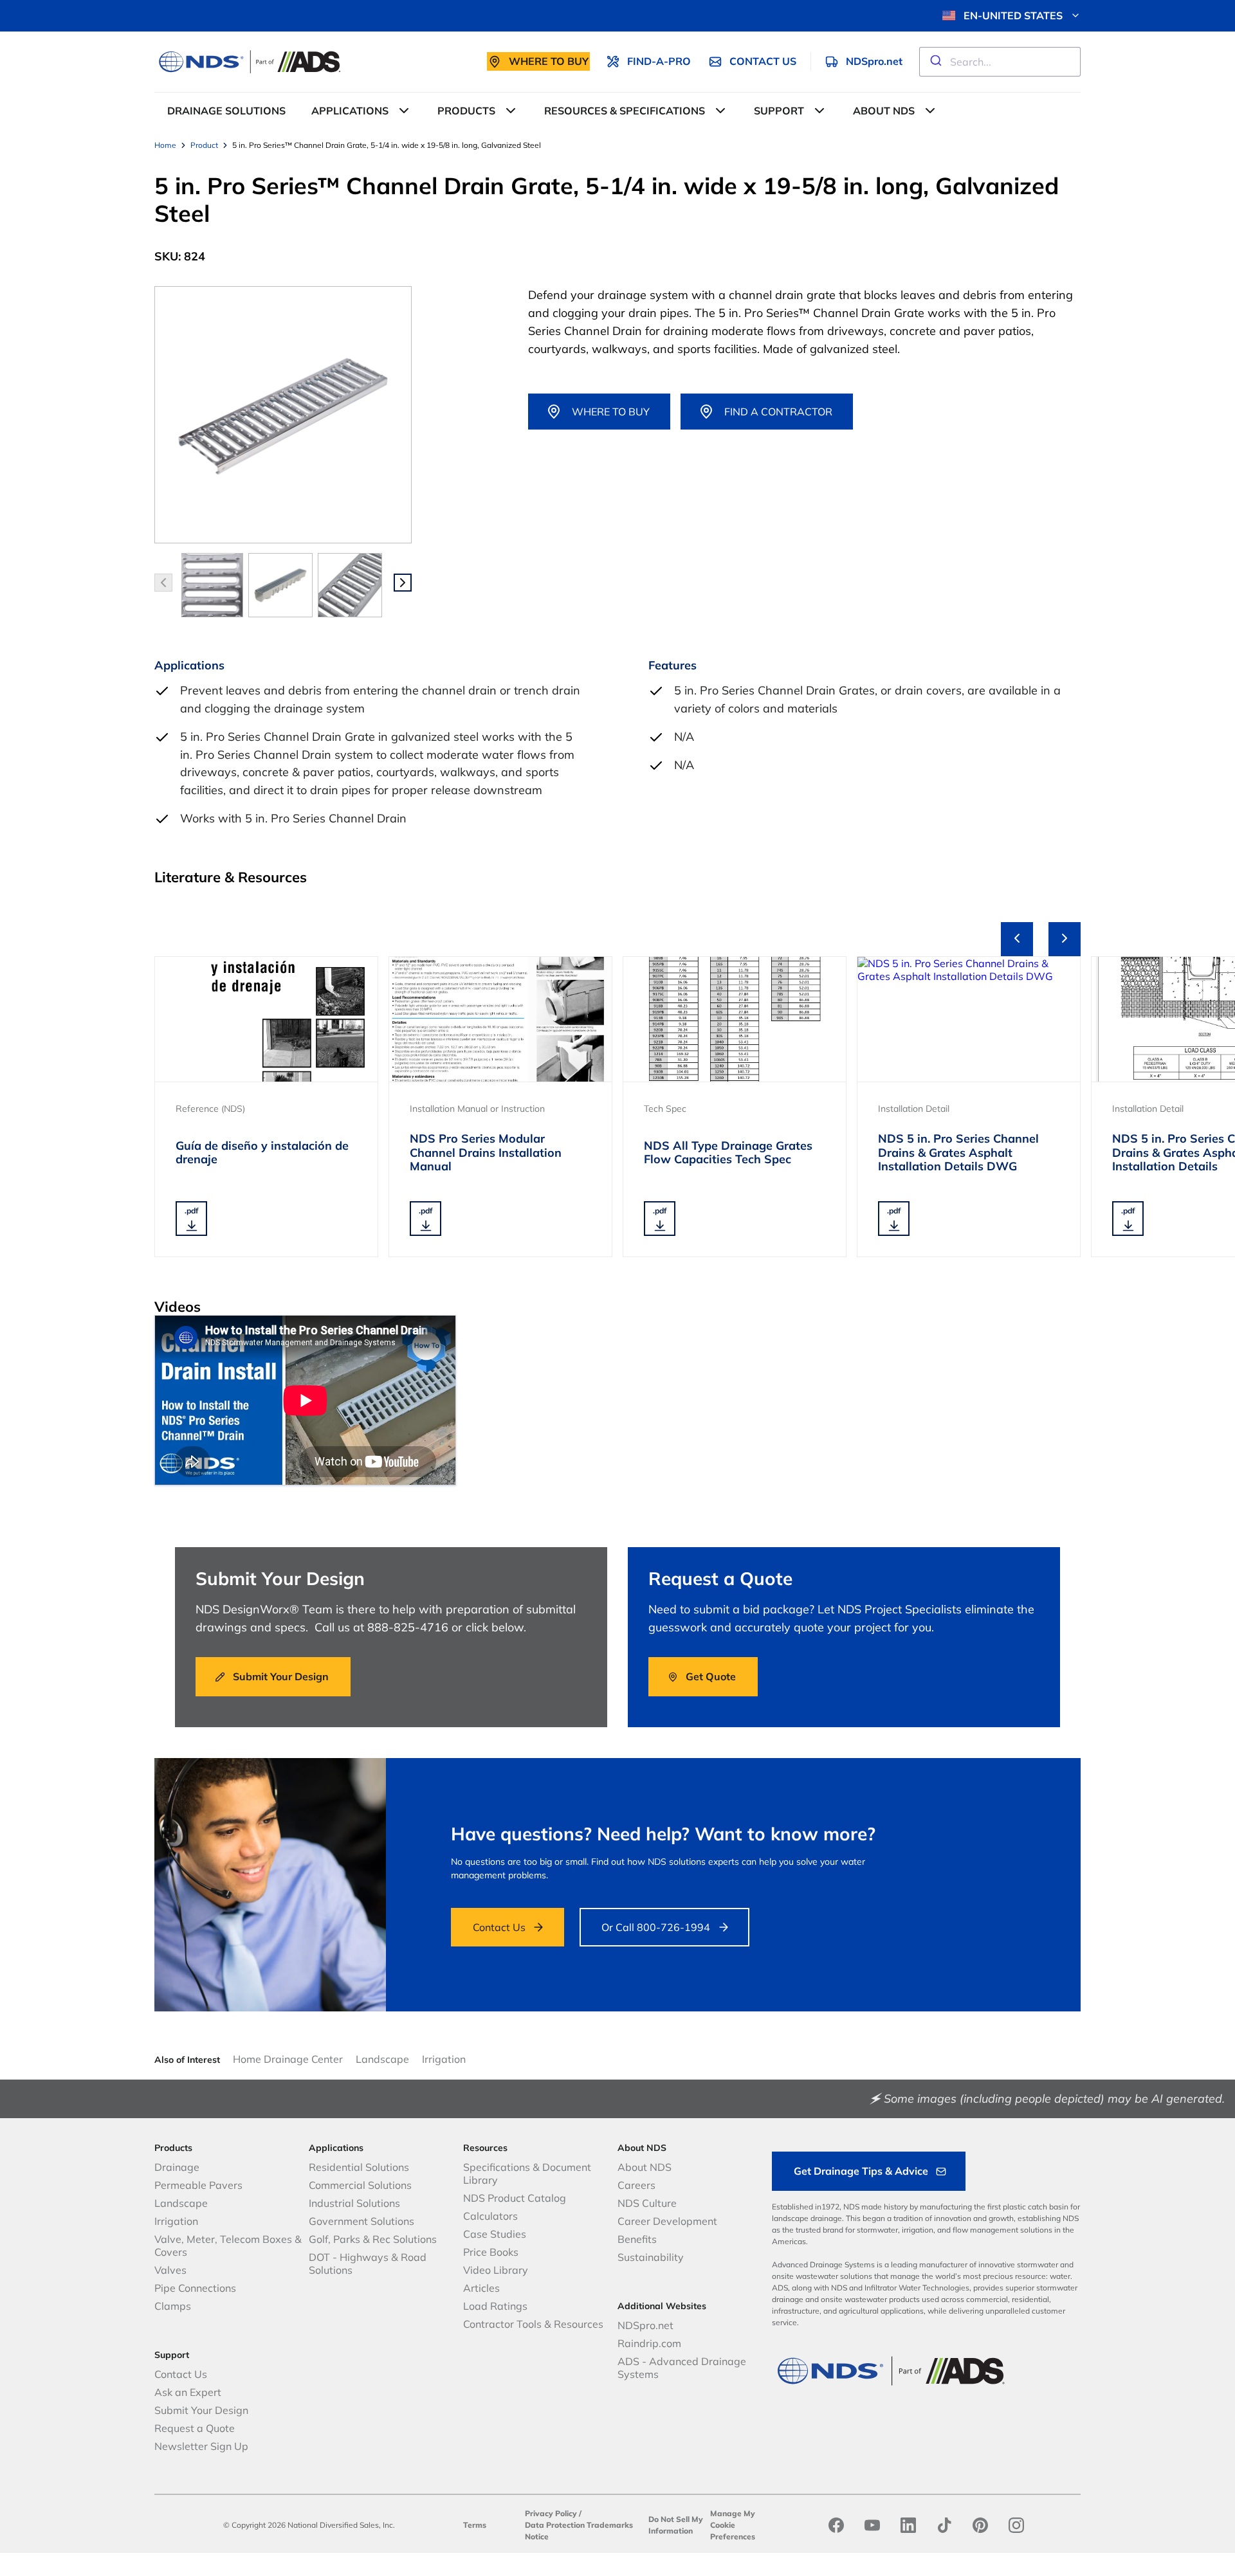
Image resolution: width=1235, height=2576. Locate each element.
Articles (481, 2288)
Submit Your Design (201, 2410)
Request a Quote (195, 2428)
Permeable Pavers (198, 2185)
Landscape (382, 2059)
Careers (636, 2185)
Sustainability (651, 2257)
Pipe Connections (195, 2288)
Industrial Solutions (354, 2203)
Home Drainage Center (288, 2059)
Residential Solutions (359, 2167)
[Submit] (935, 62)
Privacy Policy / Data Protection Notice (555, 2525)
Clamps (173, 2306)
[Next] (1065, 939)
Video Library (496, 2270)
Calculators (490, 2216)
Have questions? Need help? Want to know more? (663, 1834)
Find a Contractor (778, 412)
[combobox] (1000, 62)
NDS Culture (647, 2203)
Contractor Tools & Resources (533, 2324)
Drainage (177, 2167)
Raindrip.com (649, 2343)
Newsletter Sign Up (201, 2446)
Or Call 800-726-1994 (656, 1927)
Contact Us (499, 1927)
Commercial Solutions (360, 2185)
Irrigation (444, 2059)
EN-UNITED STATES (1013, 15)
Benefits (637, 2239)
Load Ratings (495, 2306)
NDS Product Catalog (515, 2198)
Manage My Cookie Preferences (733, 2525)
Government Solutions (361, 2221)
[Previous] (1017, 939)
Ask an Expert (188, 2392)
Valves (170, 2270)
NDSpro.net (645, 2325)
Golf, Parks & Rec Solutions (373, 2239)
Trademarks (610, 2525)
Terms (475, 2525)
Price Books (491, 2252)
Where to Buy (611, 412)
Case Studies (495, 2234)
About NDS (645, 2167)
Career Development (667, 2221)
